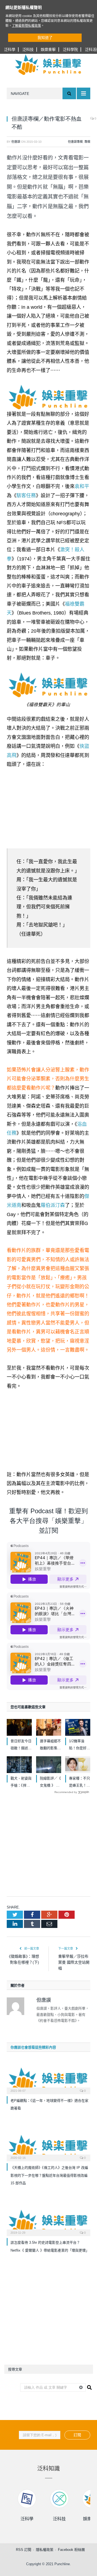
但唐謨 (16, 142)
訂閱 (77, 2435)
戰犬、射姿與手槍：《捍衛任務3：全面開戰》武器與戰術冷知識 (21, 1783)
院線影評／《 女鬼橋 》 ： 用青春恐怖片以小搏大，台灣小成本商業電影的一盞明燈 (50, 1783)
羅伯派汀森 (53, 1205)
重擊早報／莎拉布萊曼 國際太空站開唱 (74, 1962)
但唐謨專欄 (75, 142)
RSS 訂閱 (24, 2550)
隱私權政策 (45, 2550)
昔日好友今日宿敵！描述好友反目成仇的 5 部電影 (21, 1745)
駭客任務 (26, 496)
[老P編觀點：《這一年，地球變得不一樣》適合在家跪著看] (48, 2080)
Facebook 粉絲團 (71, 2550)
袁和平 (82, 486)
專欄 (87, 142)
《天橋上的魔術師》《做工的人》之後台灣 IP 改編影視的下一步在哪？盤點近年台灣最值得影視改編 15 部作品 (49, 2175)
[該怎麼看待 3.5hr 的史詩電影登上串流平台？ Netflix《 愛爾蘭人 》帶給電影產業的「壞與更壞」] (48, 2222)
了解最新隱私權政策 (26, 26)
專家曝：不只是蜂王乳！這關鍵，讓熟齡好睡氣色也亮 (79, 1783)
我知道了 (45, 38)
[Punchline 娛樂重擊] (48, 65)
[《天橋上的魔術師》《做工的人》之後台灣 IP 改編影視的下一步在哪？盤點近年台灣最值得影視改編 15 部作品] (48, 2147)
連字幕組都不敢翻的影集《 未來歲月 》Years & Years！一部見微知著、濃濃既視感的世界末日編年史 (50, 1745)
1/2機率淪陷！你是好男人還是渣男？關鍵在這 (79, 1745)
